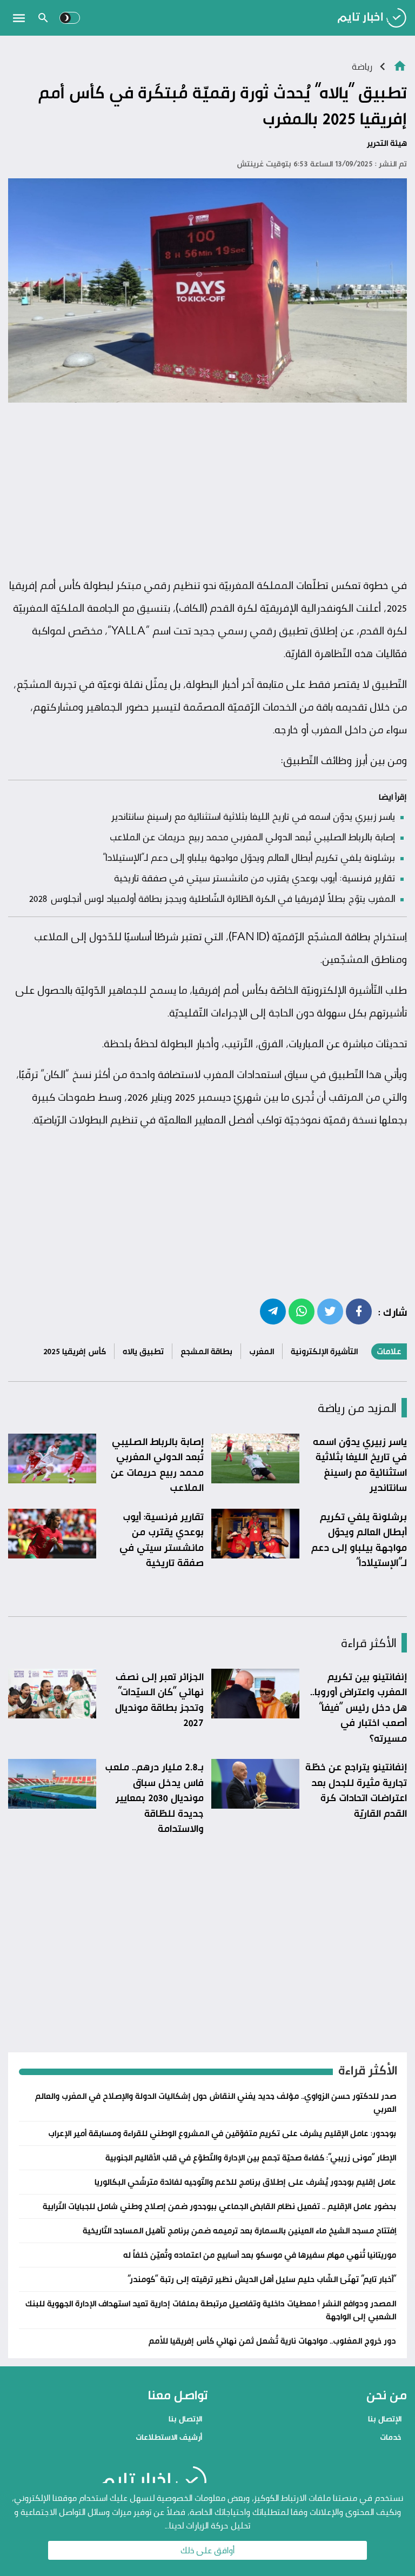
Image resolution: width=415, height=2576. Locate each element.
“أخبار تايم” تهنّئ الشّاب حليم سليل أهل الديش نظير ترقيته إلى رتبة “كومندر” (262, 2279)
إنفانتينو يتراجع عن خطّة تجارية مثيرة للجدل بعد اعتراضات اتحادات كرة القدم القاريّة (356, 1790)
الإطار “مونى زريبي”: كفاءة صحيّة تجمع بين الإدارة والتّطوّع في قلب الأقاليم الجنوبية (251, 2157)
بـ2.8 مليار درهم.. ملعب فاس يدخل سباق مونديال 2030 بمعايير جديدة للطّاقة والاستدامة (154, 1797)
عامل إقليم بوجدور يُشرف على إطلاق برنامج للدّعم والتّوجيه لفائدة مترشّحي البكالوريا (245, 2182)
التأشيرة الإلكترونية (324, 1351)
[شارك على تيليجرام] (273, 1311)
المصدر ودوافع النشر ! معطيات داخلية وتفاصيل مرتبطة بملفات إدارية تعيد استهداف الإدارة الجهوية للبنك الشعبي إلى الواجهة (211, 2310)
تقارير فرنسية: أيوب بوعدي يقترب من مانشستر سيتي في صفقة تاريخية (255, 878)
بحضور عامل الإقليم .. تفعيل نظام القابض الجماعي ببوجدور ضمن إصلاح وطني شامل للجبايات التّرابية (219, 2206)
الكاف (192, 608)
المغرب (262, 1351)
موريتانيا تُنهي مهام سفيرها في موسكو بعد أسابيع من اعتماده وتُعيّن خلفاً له (260, 2255)
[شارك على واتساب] (302, 1311)
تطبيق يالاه (143, 1351)
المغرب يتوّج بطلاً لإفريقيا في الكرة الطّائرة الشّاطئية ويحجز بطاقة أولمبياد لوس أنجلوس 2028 (212, 898)
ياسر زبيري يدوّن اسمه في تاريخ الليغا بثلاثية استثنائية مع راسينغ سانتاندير (253, 816)
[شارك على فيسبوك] (359, 1311)
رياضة (362, 66)
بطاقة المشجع (206, 1351)
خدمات (391, 2437)
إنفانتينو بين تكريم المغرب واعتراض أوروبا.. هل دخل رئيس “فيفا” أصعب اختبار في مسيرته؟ (359, 1707)
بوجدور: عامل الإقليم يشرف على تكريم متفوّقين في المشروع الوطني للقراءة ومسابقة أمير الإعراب (222, 2133)
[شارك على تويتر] (330, 1311)
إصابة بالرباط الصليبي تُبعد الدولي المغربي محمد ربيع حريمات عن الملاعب (252, 837)
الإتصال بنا (385, 2418)
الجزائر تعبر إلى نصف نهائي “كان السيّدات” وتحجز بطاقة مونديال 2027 (159, 1700)
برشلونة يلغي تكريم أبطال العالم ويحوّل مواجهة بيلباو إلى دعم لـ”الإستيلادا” (249, 857)
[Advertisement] (207, 490)
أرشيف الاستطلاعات (169, 2437)
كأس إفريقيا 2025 (75, 1351)
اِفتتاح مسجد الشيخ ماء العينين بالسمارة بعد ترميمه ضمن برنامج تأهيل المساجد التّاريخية (239, 2230)
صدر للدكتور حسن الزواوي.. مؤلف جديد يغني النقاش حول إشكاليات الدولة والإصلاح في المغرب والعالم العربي (216, 2102)
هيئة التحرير (387, 143)
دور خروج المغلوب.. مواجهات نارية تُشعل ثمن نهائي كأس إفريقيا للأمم (272, 2341)
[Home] (400, 65)
